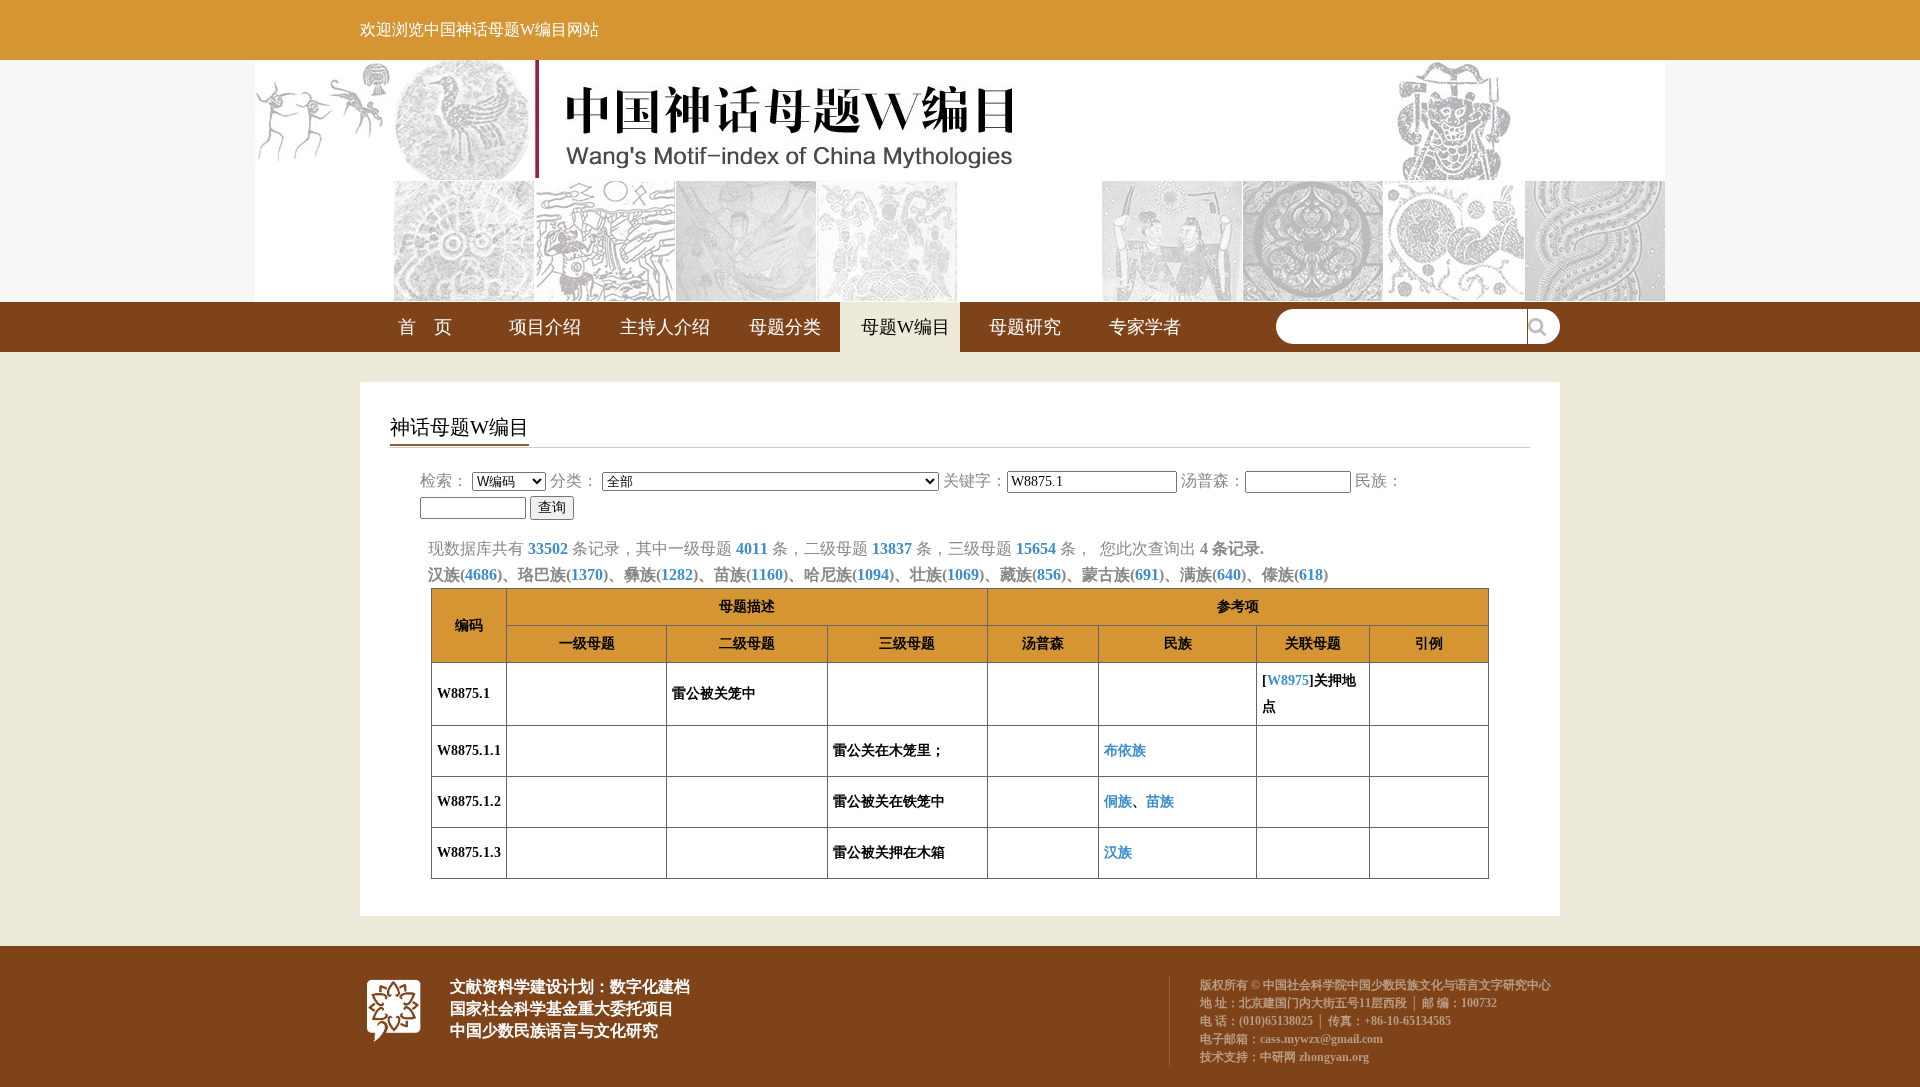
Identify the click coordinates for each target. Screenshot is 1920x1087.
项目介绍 (545, 327)
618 (1311, 574)
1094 (873, 574)
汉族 (1118, 852)
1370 (587, 574)
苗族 (1160, 801)
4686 (481, 574)
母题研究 (1025, 327)
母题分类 (785, 327)
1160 (767, 574)
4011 (752, 548)
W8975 (1288, 680)
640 (1229, 574)
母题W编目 (905, 327)
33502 (548, 548)
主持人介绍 (665, 327)
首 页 (425, 327)
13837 (892, 548)
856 (1049, 574)
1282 (677, 574)
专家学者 (1145, 327)
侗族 (1118, 801)
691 (1147, 574)
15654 (1036, 548)
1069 (963, 574)
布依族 (1125, 750)
